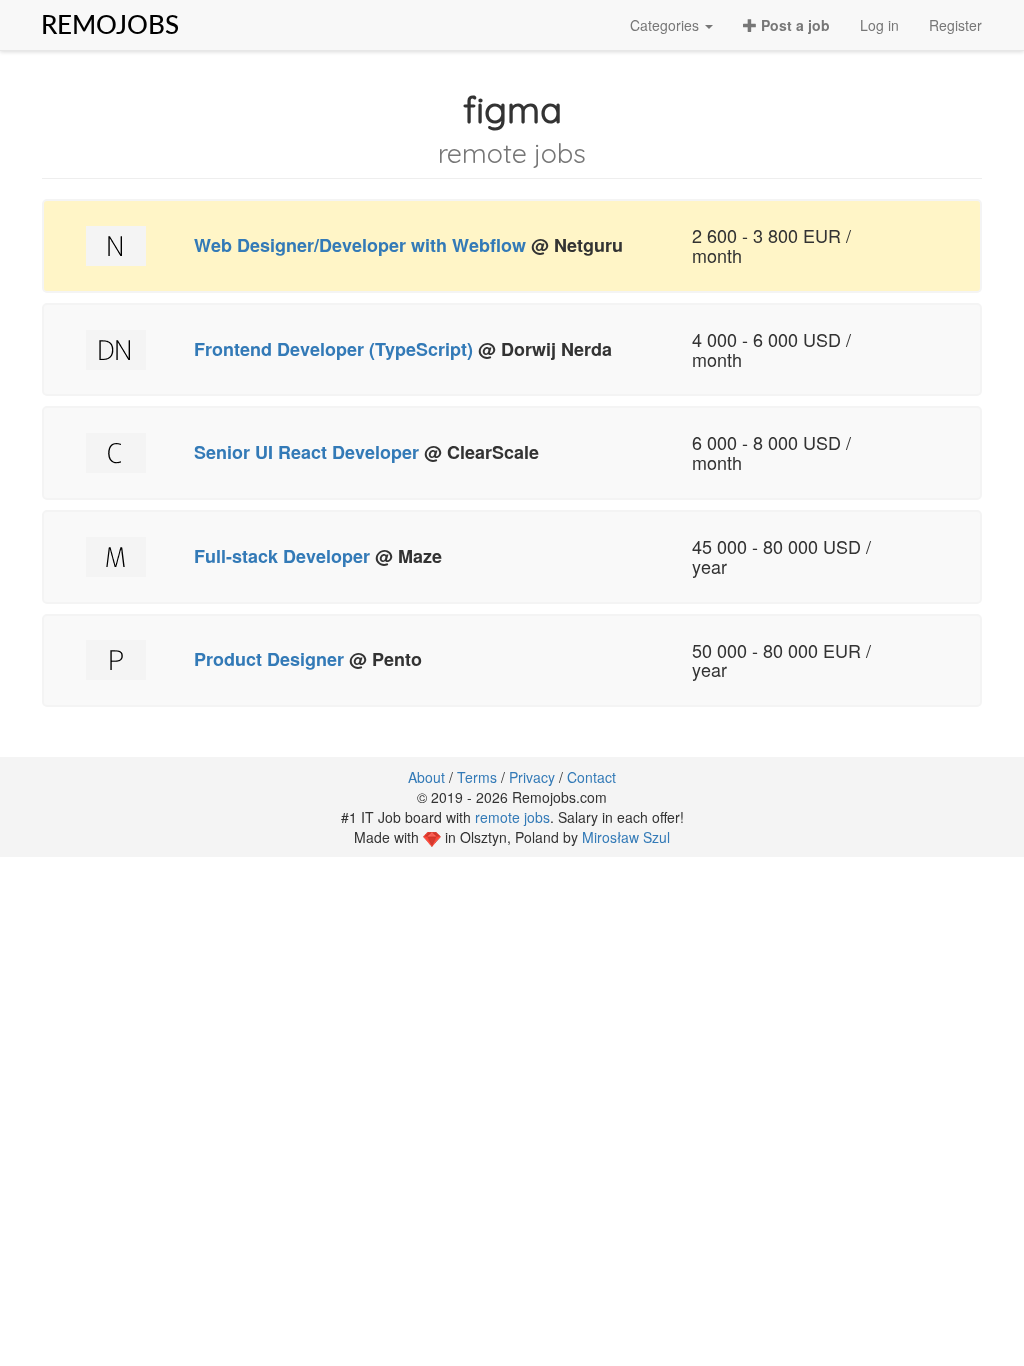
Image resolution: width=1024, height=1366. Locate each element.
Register (955, 25)
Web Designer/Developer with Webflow (360, 245)
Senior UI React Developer (306, 452)
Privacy (532, 777)
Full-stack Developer (282, 556)
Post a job (793, 25)
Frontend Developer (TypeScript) (333, 349)
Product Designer (269, 659)
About (426, 777)
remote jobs (512, 817)
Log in (879, 25)
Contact (591, 777)
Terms (477, 777)
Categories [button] (666, 25)
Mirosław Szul (626, 837)
